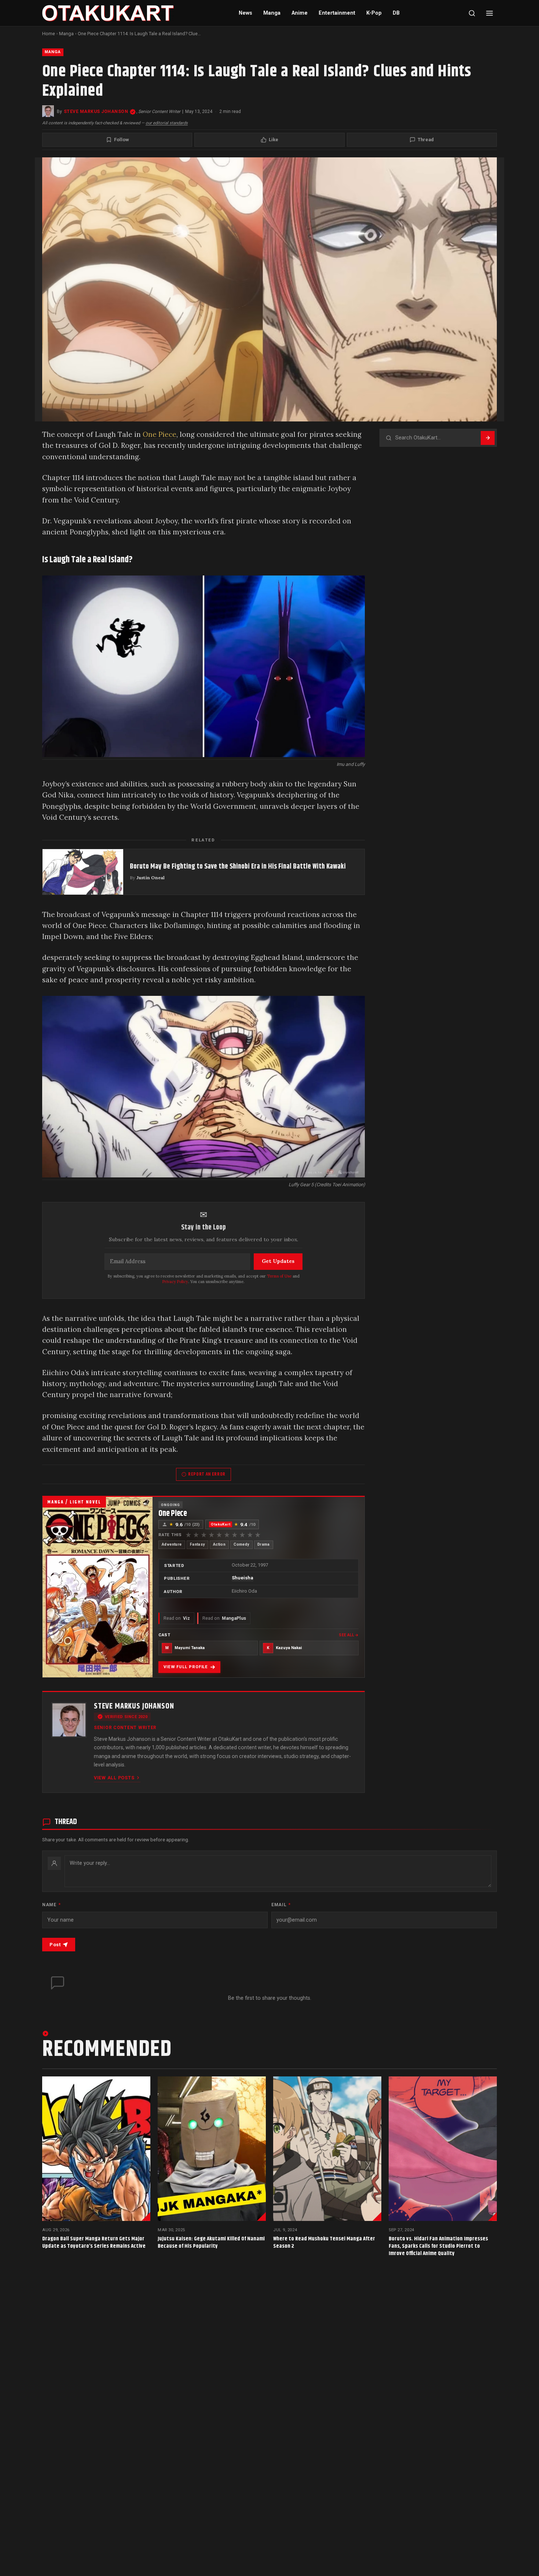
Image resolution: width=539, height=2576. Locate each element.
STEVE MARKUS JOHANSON (96, 112)
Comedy (241, 1544)
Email (281, 1905)
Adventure (172, 1544)
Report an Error (207, 1474)
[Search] (472, 13)
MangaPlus (224, 1618)
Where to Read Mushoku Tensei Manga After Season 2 (324, 2242)
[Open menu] (489, 13)
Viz (177, 1618)
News (245, 13)
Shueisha (243, 1578)
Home (49, 34)
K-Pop (374, 13)
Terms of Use (279, 1276)
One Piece (159, 434)
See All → (349, 1635)
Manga (272, 13)
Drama (264, 1544)
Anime (300, 13)
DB (396, 13)
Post (55, 1945)
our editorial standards (167, 123)
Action (219, 1544)
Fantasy (197, 1544)
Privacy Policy (175, 1282)
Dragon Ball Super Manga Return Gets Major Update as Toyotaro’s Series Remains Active (94, 2242)
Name (51, 1905)
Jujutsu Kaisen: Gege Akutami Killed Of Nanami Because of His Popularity (211, 2242)
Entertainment (337, 13)
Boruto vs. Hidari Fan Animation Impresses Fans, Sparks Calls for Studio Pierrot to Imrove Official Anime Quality (438, 2246)
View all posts (114, 1778)
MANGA (53, 52)
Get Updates (278, 1261)
